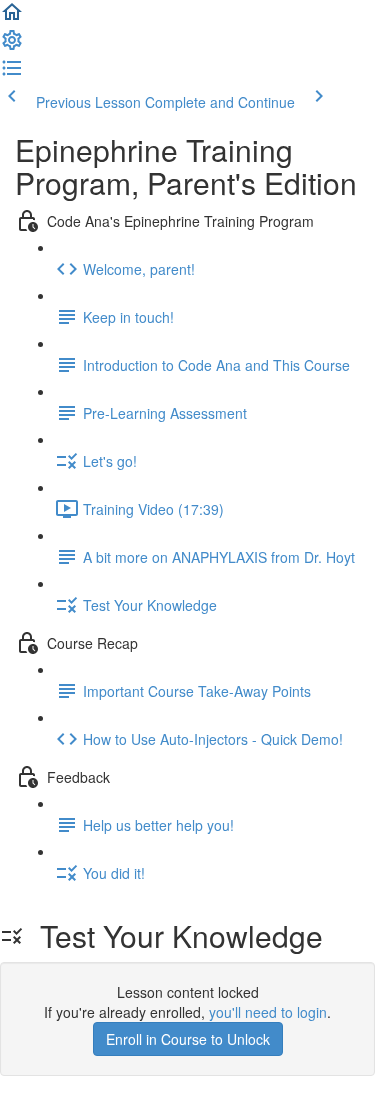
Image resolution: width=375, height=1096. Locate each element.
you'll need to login (268, 1012)
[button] (12, 18)
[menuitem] (12, 46)
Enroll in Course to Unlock (188, 1039)
